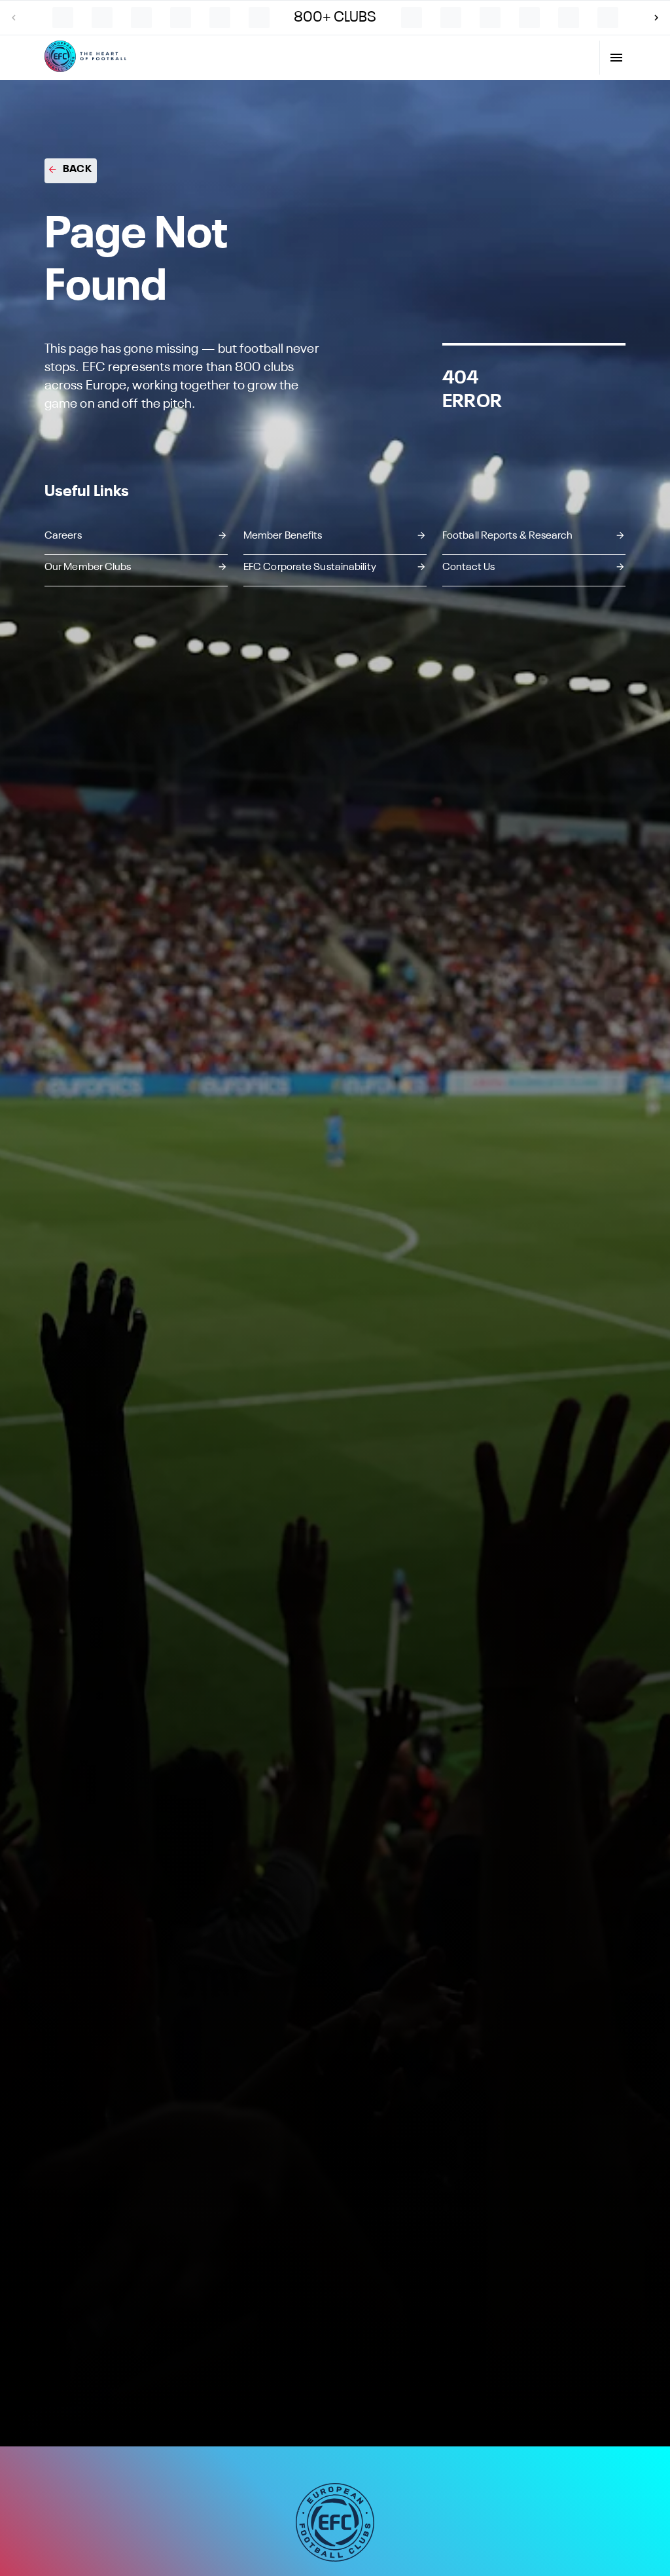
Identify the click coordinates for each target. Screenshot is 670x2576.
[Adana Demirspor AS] (608, 18)
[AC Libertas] (259, 18)
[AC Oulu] (451, 18)
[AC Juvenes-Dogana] (220, 18)
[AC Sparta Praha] (490, 18)
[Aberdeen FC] (141, 18)
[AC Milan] (412, 18)
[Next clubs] (656, 18)
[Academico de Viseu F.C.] (529, 18)
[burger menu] (616, 58)
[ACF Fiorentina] (569, 18)
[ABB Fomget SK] (102, 18)
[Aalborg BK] (63, 18)
